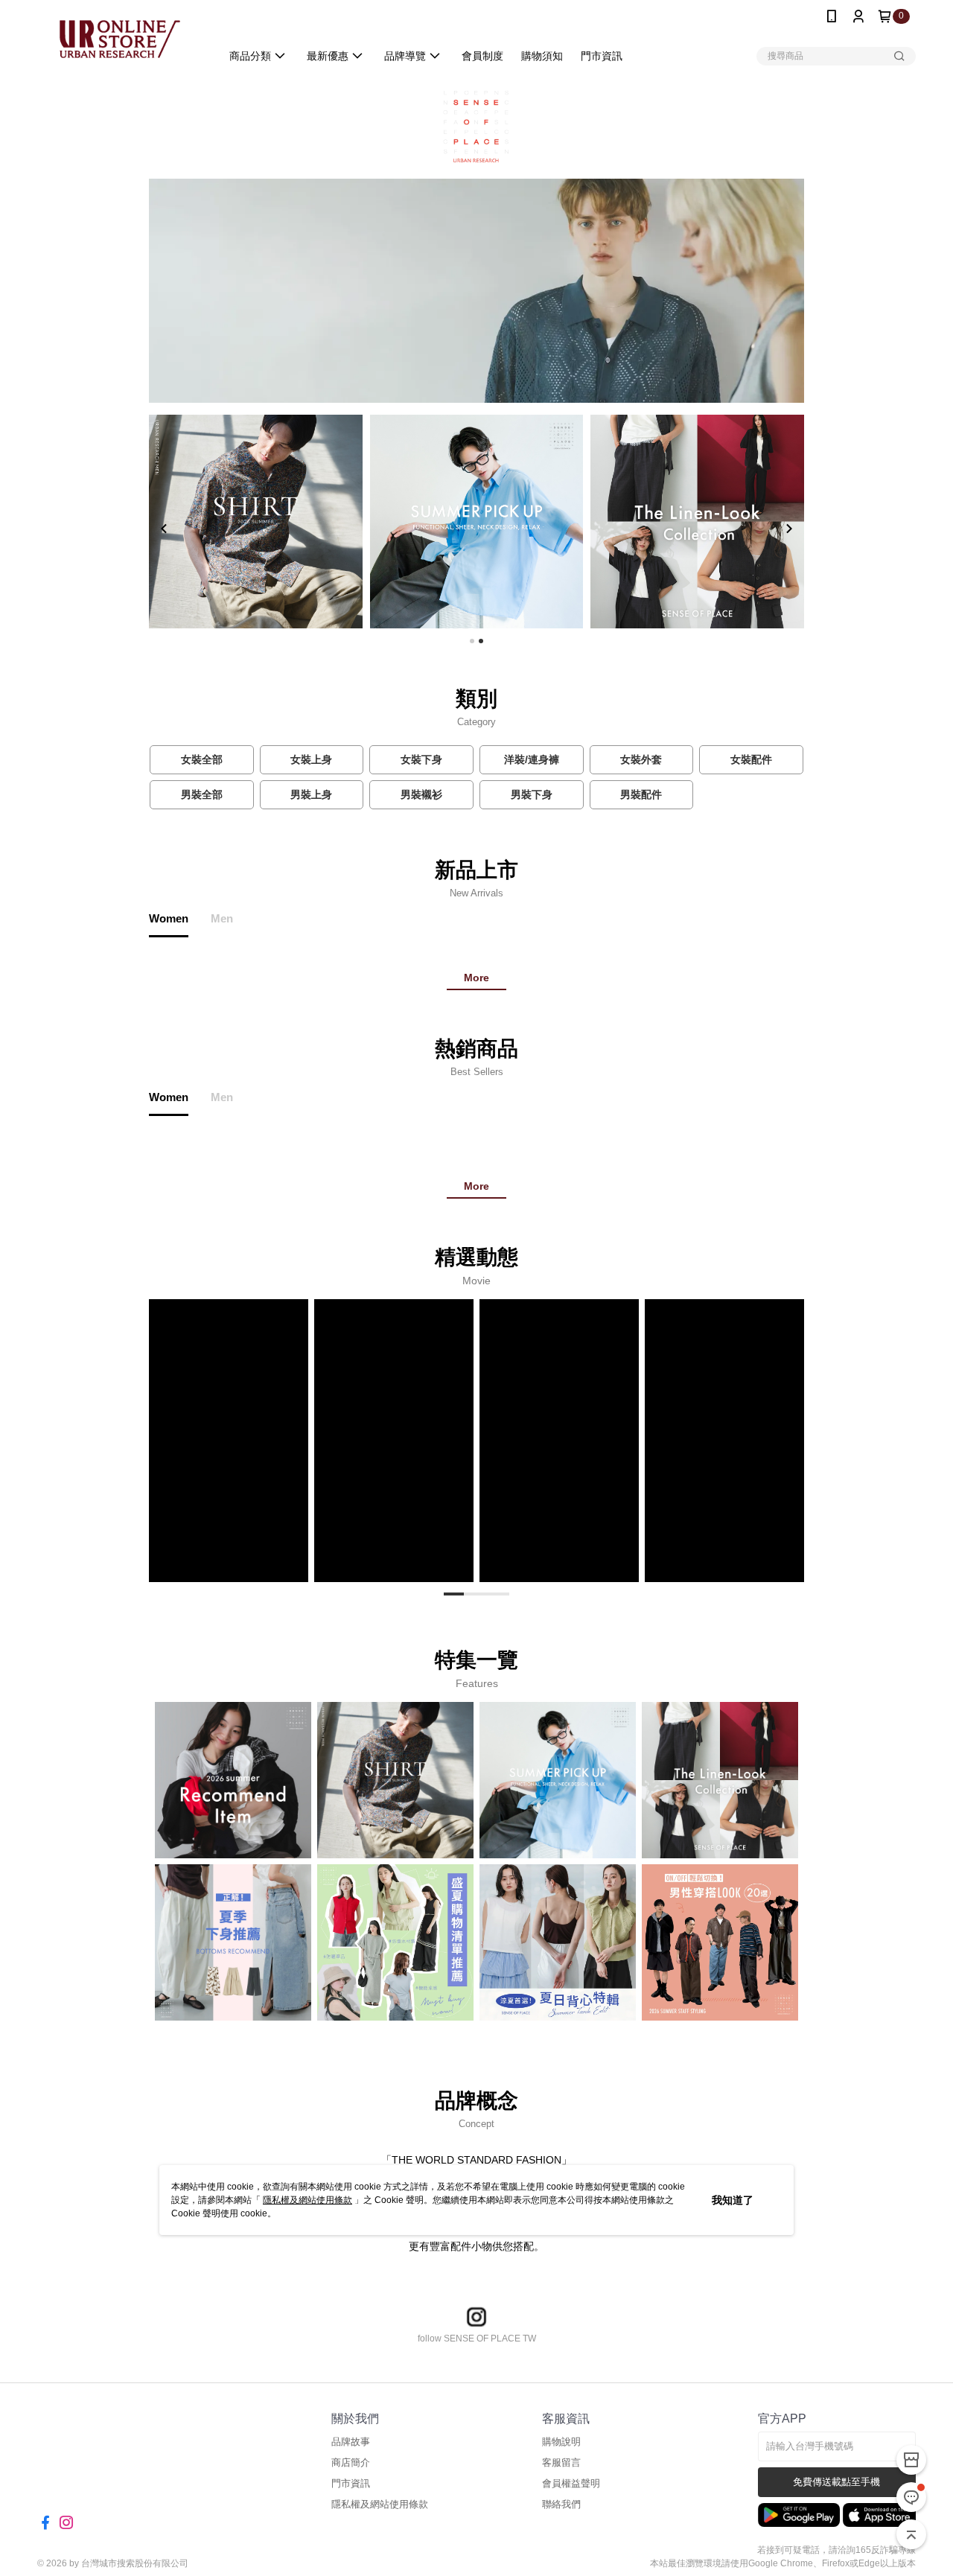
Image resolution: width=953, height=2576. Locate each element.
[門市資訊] (911, 2460)
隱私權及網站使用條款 (307, 2200)
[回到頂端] (911, 2534)
